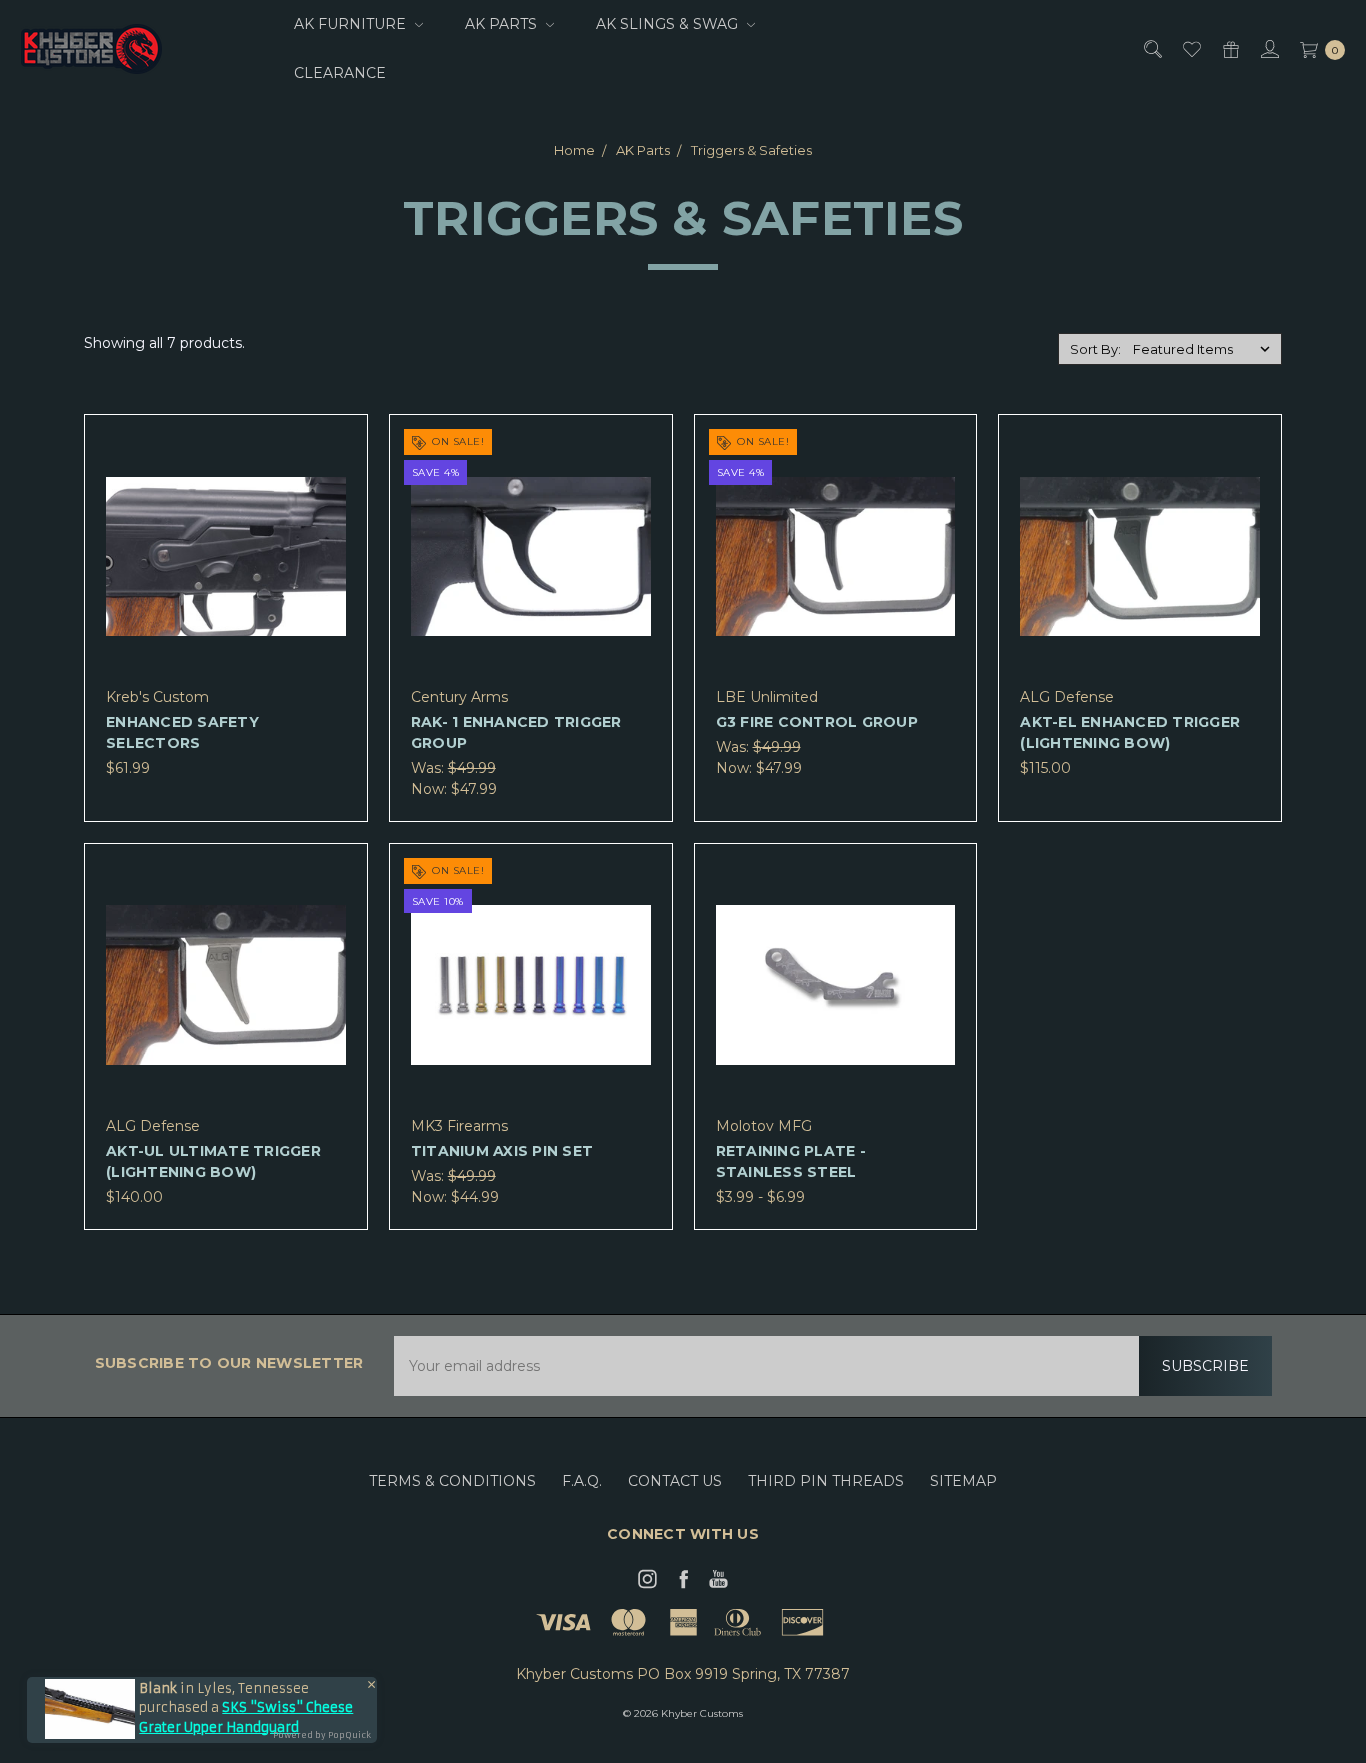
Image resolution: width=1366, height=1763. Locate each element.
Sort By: (1095, 349)
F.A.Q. (582, 1481)
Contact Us (675, 1481)
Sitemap (963, 1481)
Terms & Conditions (452, 1481)
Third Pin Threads (826, 1481)
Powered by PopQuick (322, 1735)
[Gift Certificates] (1229, 49)
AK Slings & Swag (669, 24)
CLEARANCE (340, 73)
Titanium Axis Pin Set (502, 1151)
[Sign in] (1268, 49)
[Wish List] (1190, 49)
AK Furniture (352, 24)
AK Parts (503, 24)
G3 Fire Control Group (817, 722)
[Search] (1151, 49)
